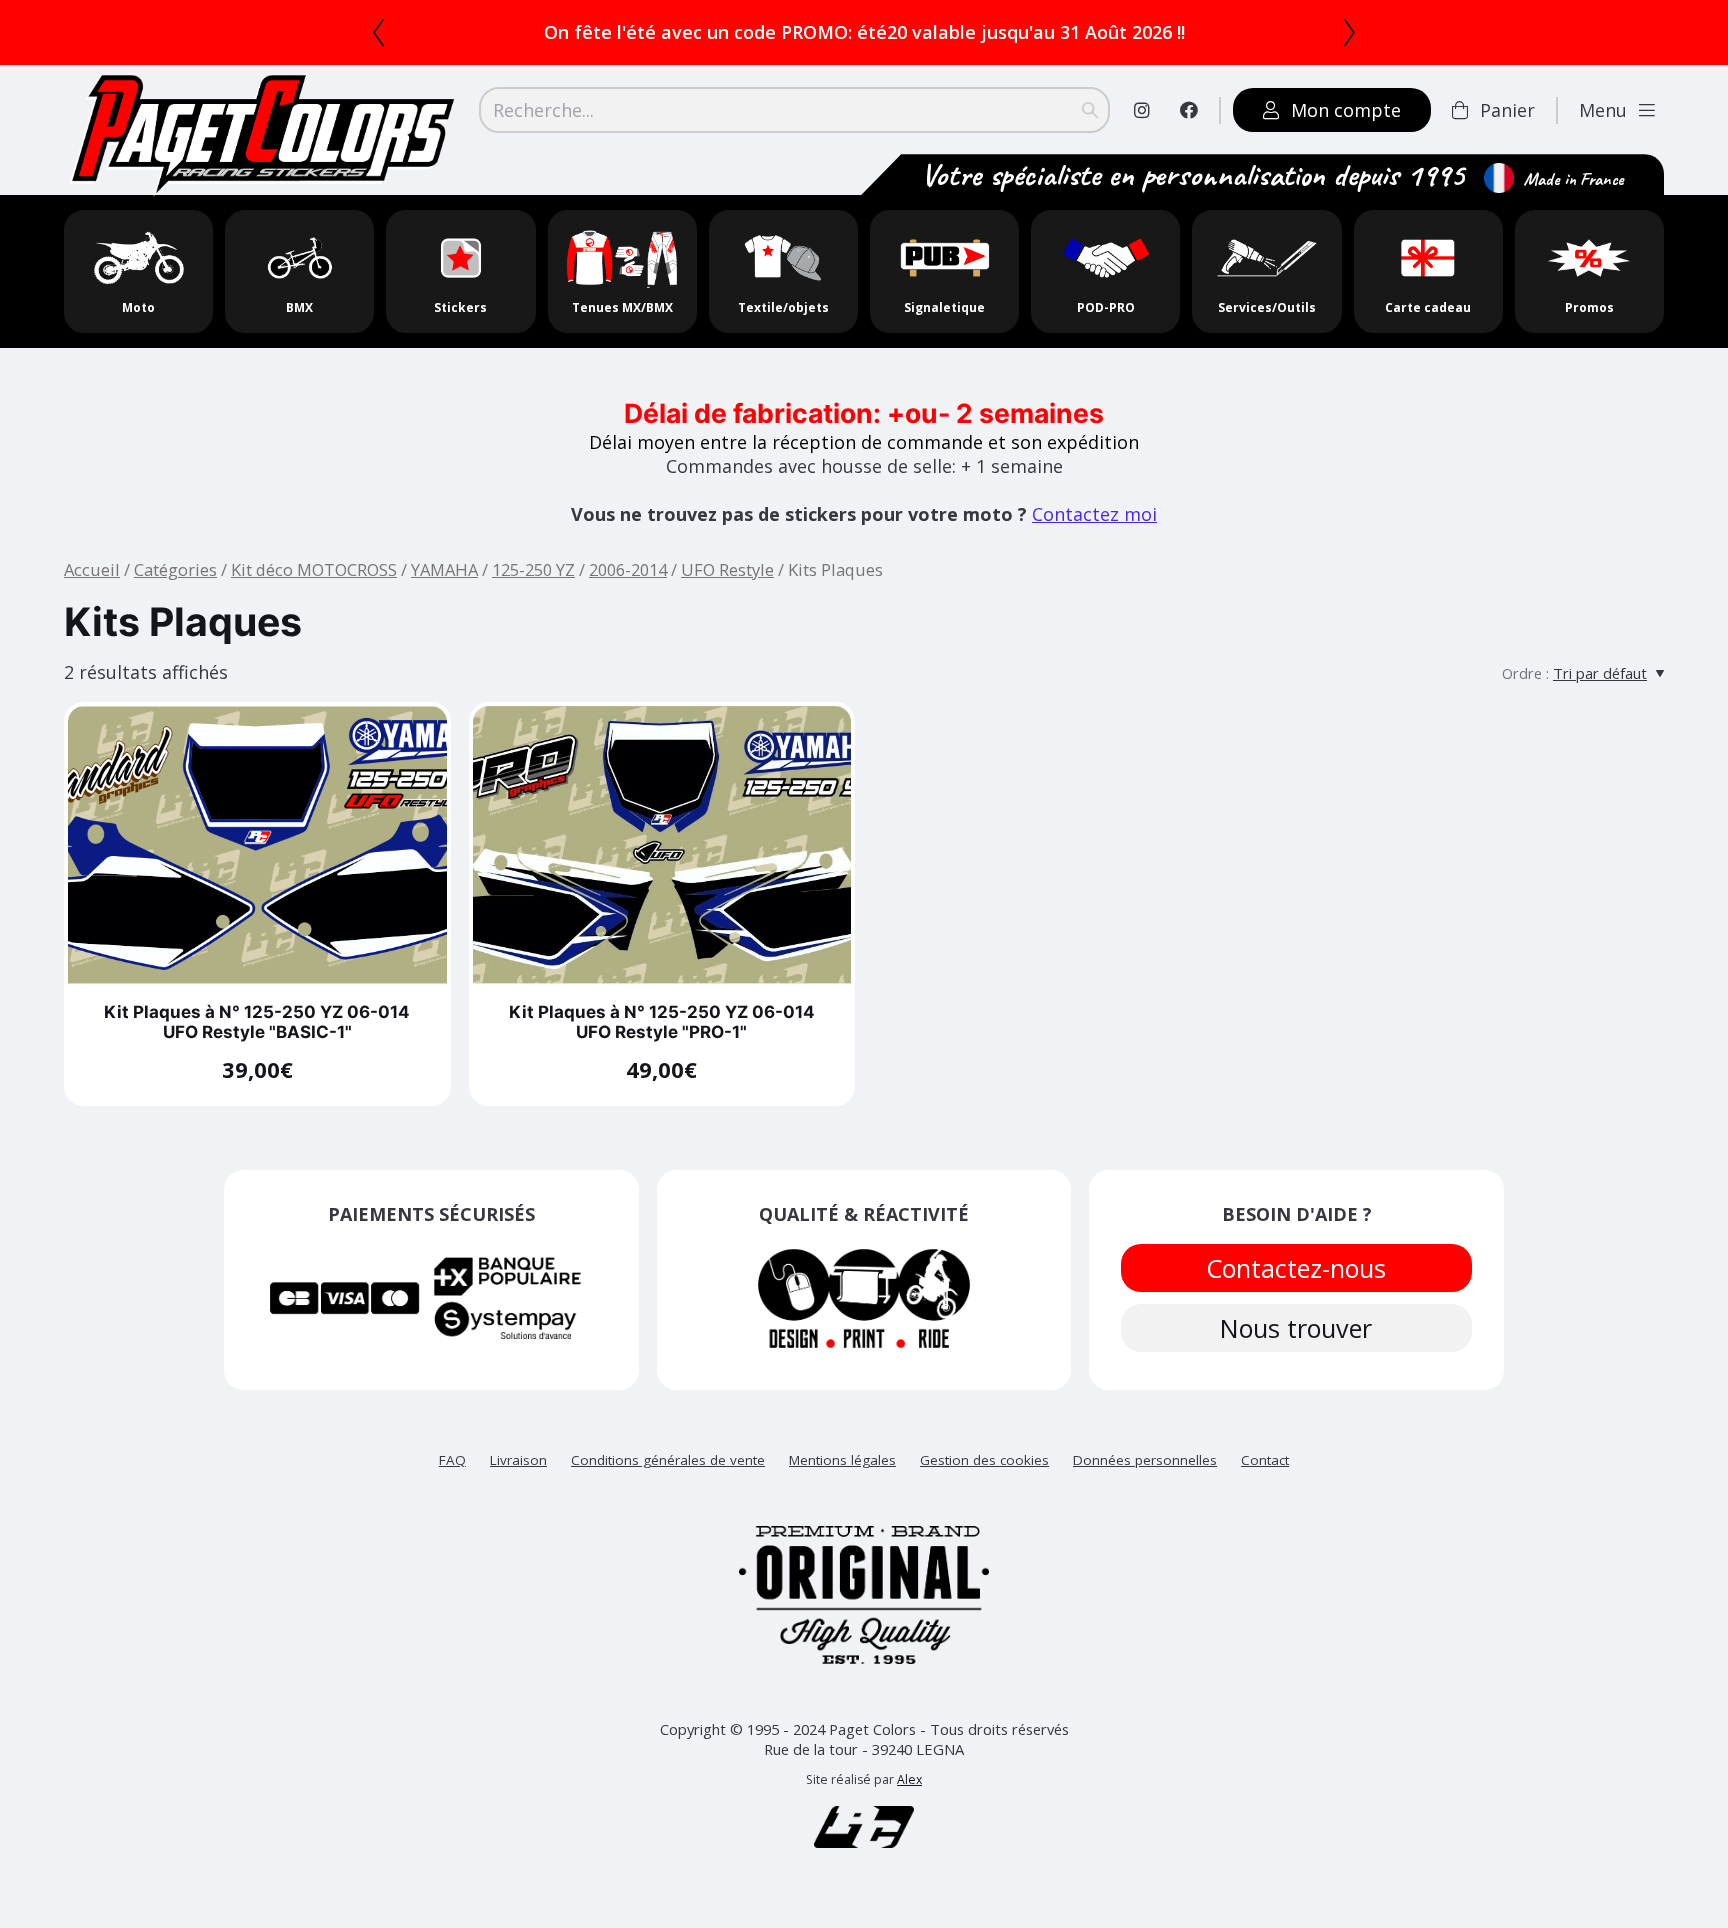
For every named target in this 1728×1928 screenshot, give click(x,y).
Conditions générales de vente (668, 1460)
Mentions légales (842, 1460)
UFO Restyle (727, 569)
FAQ (452, 1460)
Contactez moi (1094, 514)
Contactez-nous (1297, 1268)
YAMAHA (444, 569)
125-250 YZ (533, 569)
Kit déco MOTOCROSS (314, 569)
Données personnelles (1145, 1460)
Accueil (92, 569)
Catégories (175, 569)
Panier (1507, 110)
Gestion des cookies (984, 1460)
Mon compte (1346, 110)
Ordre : (1525, 673)
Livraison (518, 1460)
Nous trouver (1297, 1328)
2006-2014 (628, 569)
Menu (1603, 110)
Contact (1265, 1460)
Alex (909, 1779)
